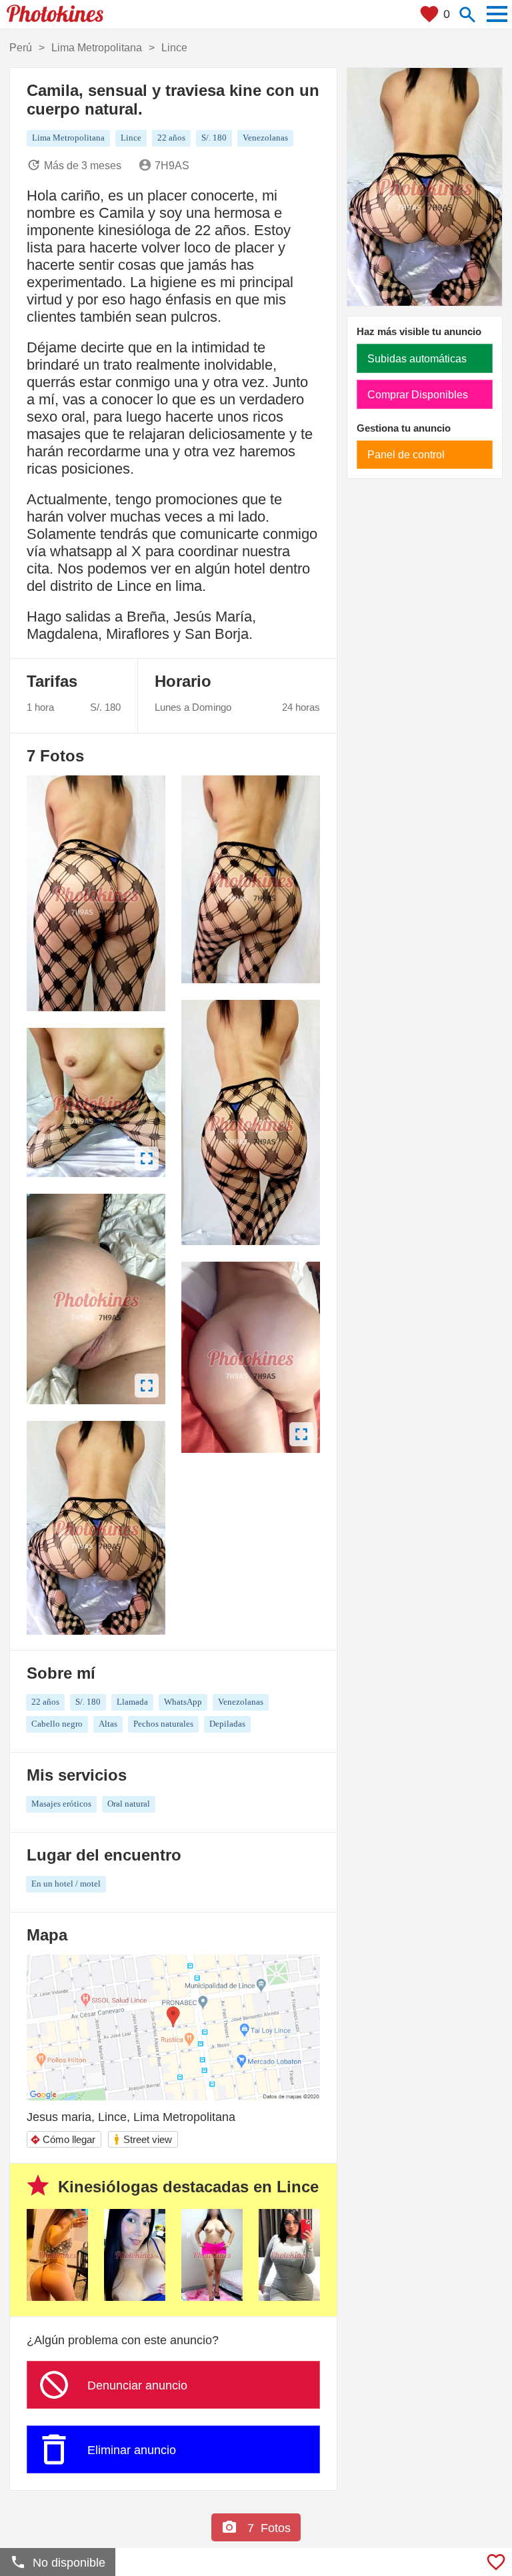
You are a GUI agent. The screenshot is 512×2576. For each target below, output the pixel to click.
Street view (142, 2139)
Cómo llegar (63, 2139)
